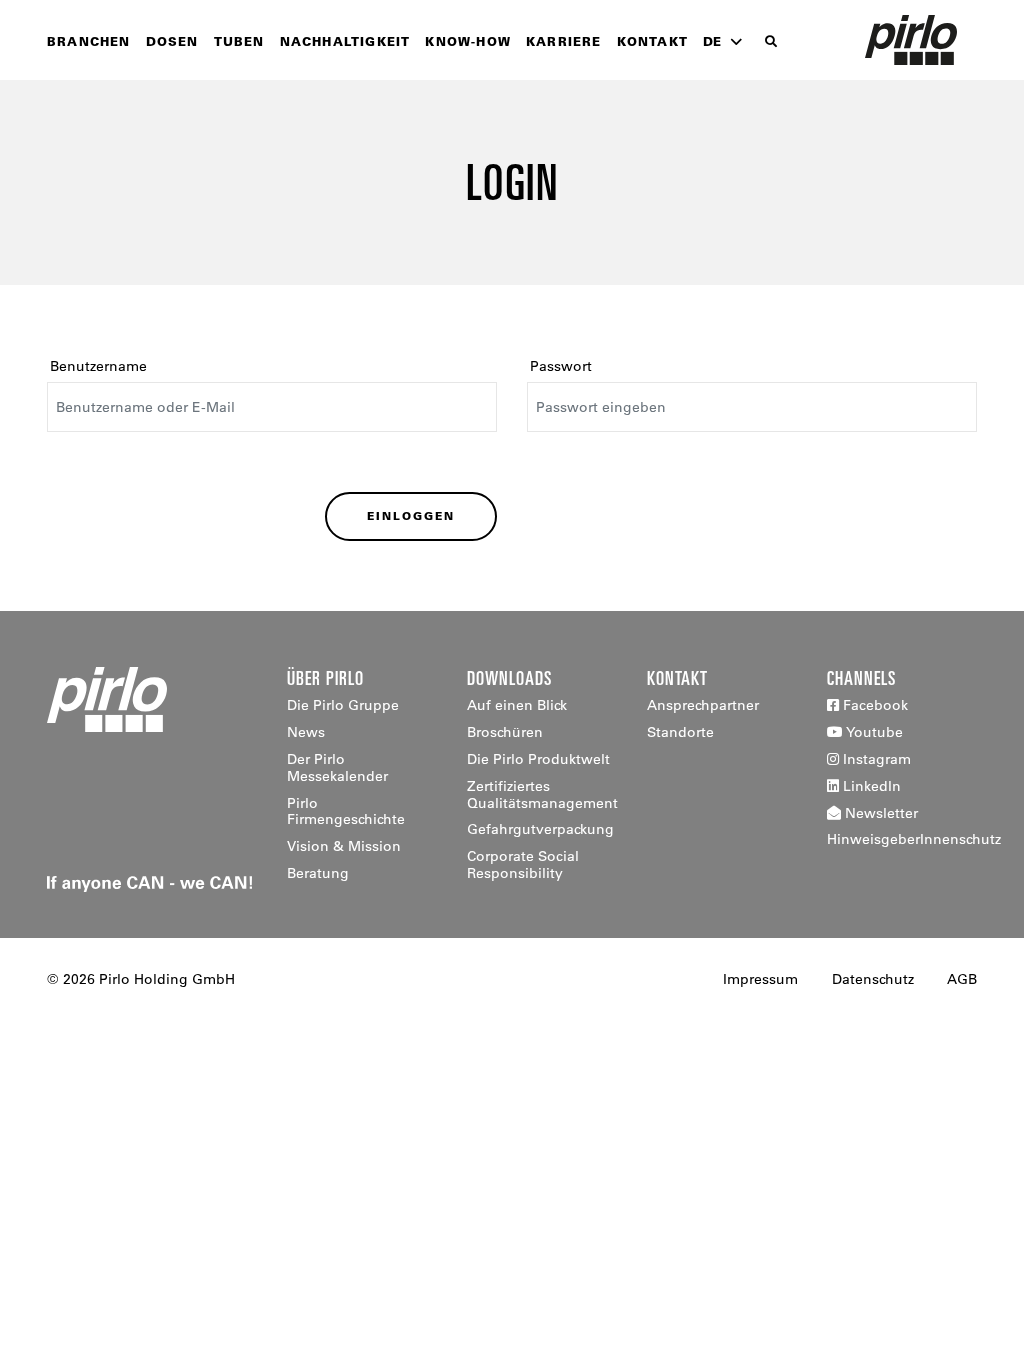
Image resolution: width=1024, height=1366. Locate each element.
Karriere (564, 41)
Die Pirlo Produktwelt (538, 759)
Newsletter (879, 813)
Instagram (875, 759)
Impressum (760, 979)
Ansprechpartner (703, 705)
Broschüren (505, 732)
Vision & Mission (344, 846)
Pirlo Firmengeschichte (346, 811)
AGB (962, 979)
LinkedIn (870, 786)
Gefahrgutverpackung (540, 829)
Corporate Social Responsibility (523, 864)
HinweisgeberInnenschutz (914, 839)
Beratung (318, 873)
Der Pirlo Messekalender (337, 767)
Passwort (561, 366)
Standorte (680, 732)
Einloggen (411, 516)
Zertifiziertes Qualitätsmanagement (542, 794)
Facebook (873, 705)
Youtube (873, 732)
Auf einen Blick (517, 705)
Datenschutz (873, 979)
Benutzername (98, 366)
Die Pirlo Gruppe (343, 705)
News (306, 732)
